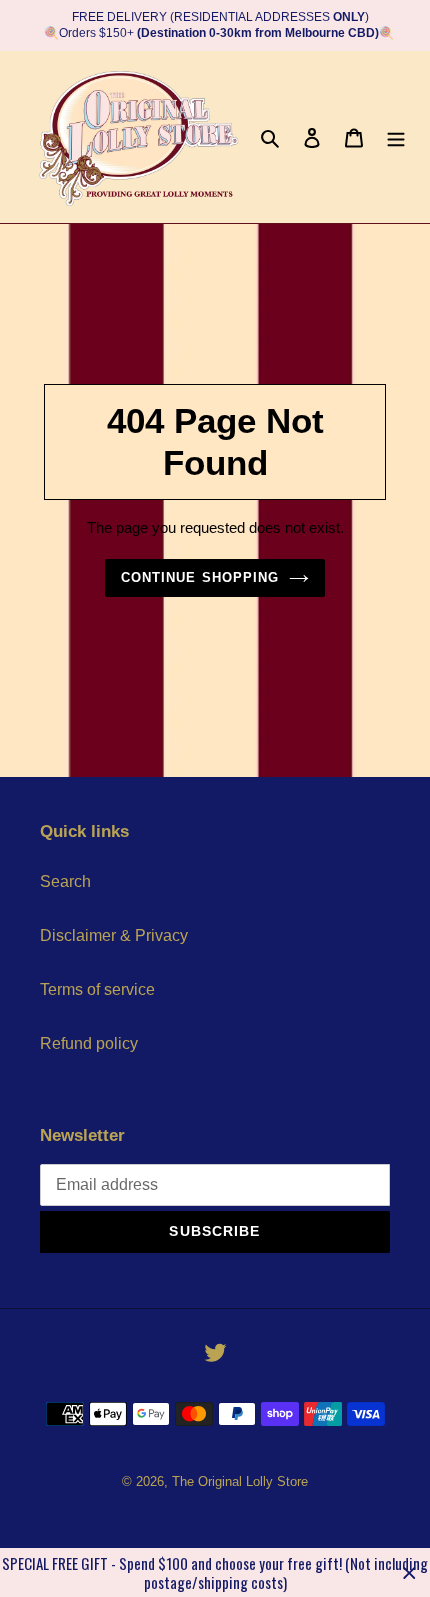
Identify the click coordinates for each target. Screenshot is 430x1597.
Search (65, 881)
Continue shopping (200, 577)
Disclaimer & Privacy (114, 935)
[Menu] (396, 137)
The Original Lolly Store (240, 1481)
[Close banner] (409, 1572)
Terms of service (97, 989)
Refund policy (89, 1043)
